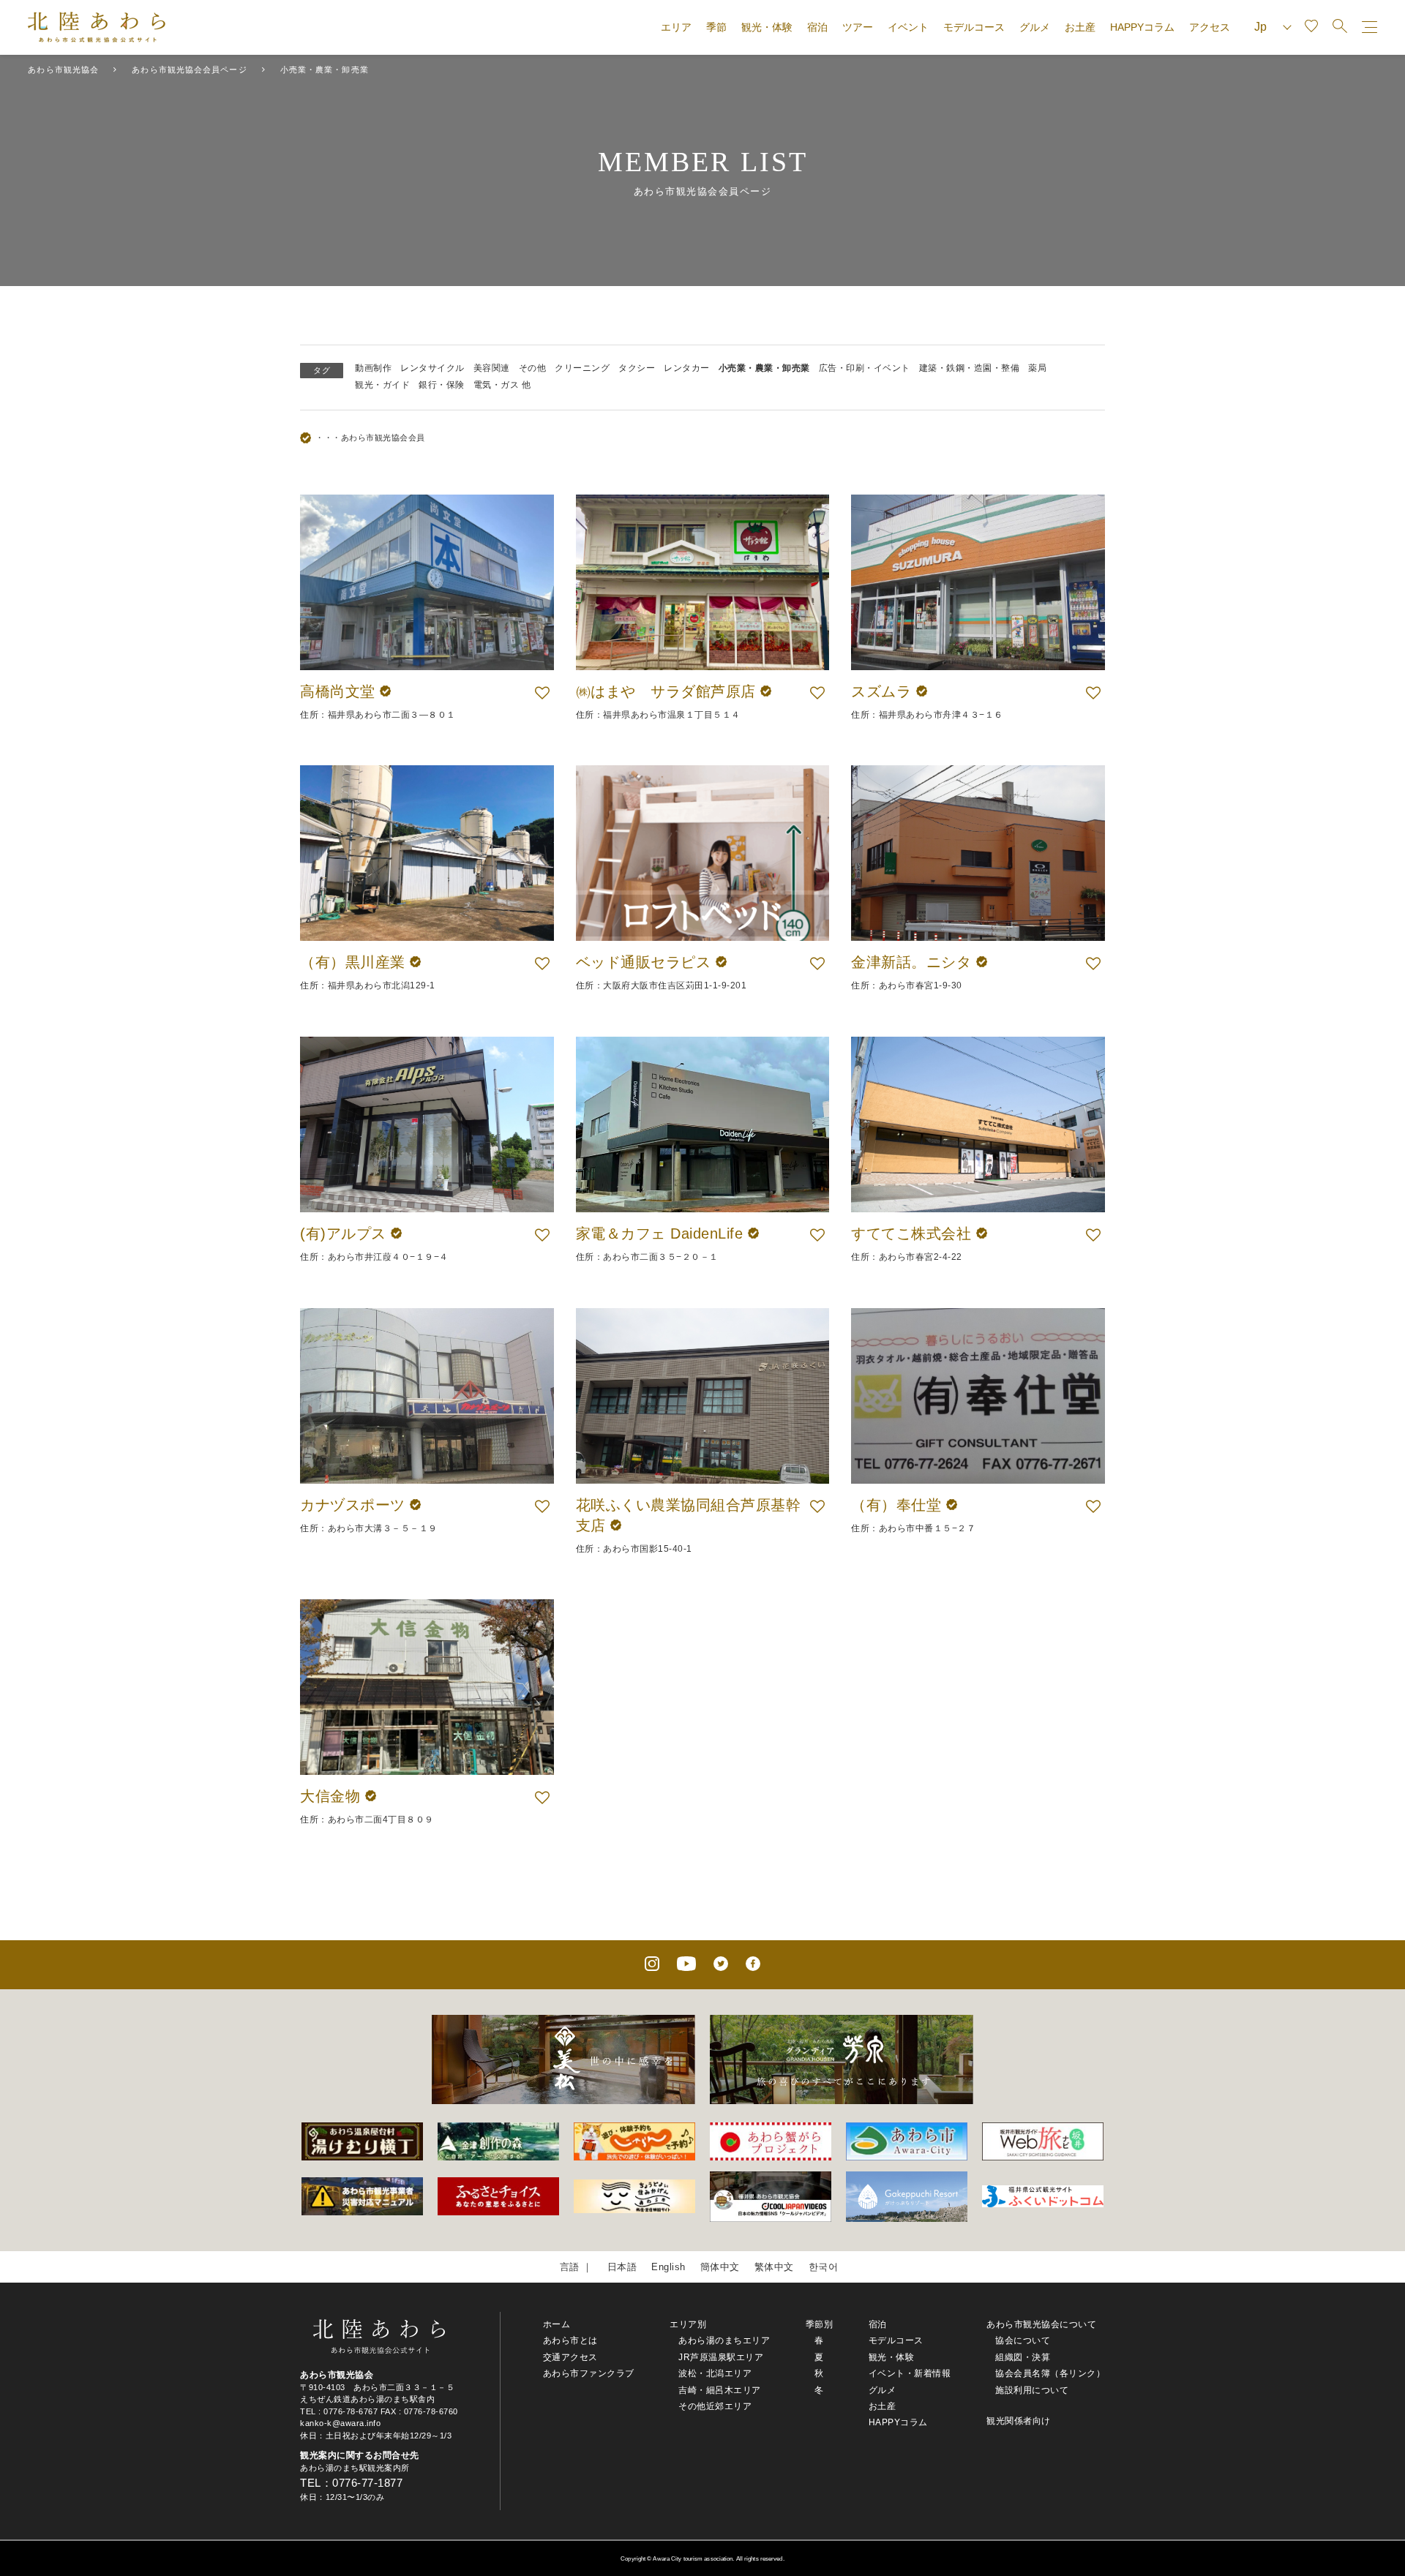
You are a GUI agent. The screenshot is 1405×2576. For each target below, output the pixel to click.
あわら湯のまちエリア (724, 2340)
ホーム (557, 2324)
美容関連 (492, 368)
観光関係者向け (1019, 2421)
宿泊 (817, 27)
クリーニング (582, 368)
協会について (1023, 2340)
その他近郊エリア (715, 2406)
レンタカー (687, 368)
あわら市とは (570, 2340)
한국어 (824, 2267)
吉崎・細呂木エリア (720, 2390)
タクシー (637, 368)
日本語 (622, 2267)
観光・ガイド (382, 385)
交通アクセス (570, 2357)
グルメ (1035, 27)
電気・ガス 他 (502, 385)
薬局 (1037, 368)
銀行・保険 (442, 385)
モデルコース (974, 27)
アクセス (1210, 27)
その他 (533, 368)
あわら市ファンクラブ (589, 2373)
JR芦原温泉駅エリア (721, 2357)
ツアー (858, 27)
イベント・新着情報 (910, 2373)
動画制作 (373, 368)
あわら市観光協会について (1041, 2324)
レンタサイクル (432, 368)
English (668, 2267)
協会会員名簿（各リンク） (1050, 2373)
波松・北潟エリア (715, 2373)
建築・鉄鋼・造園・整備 (970, 368)
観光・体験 (767, 27)
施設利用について (1032, 2390)
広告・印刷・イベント (865, 368)
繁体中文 (774, 2267)
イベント (908, 27)
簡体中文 (720, 2267)
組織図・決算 (1023, 2357)
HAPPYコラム (1142, 27)
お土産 (1080, 27)
